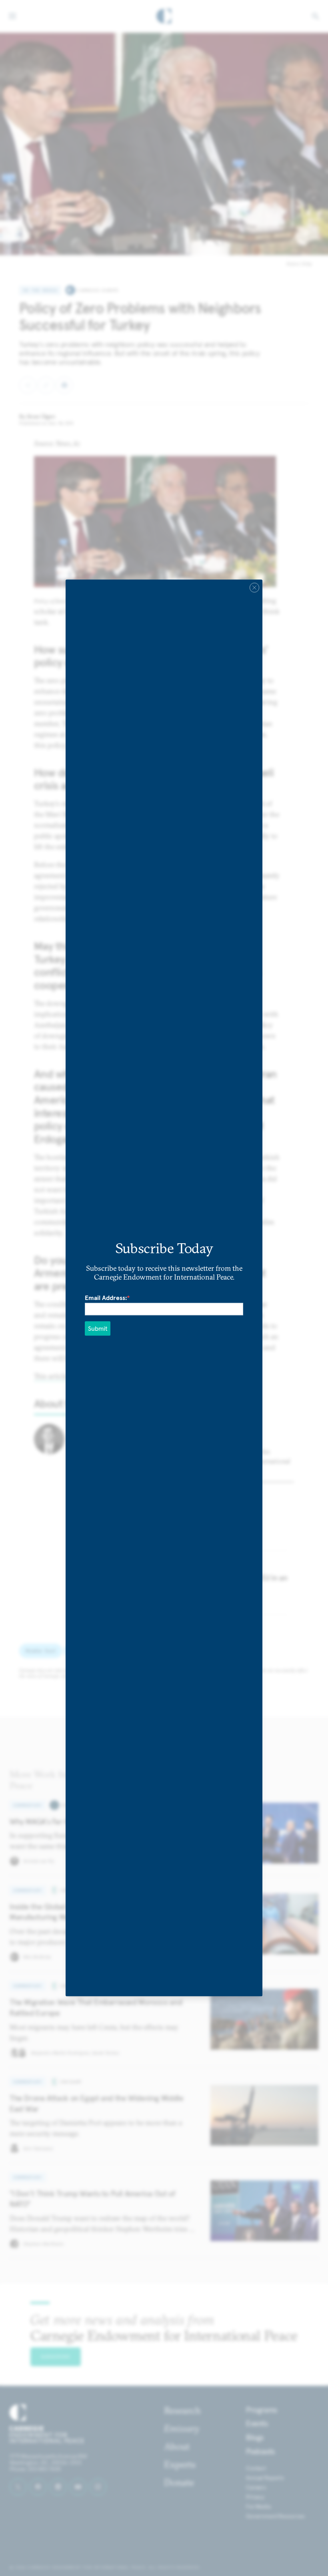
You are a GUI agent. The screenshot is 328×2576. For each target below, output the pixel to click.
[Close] (254, 587)
